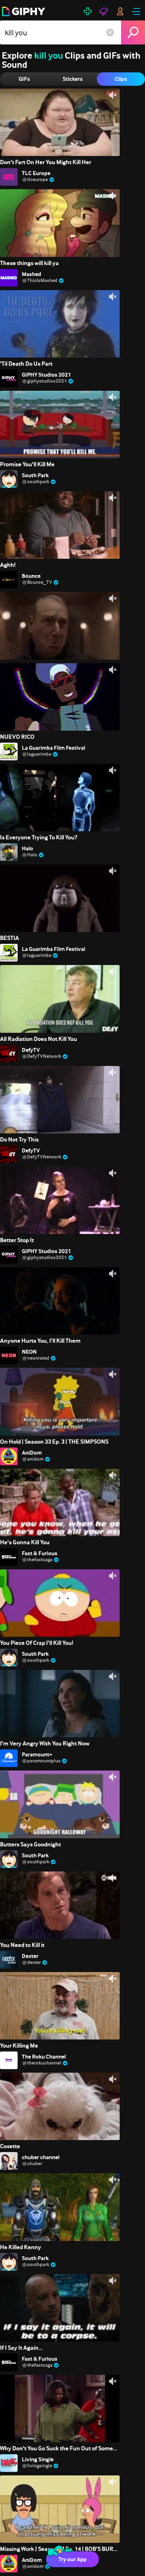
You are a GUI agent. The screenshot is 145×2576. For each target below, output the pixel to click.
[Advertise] (104, 11)
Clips (121, 79)
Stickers (73, 79)
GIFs (24, 79)
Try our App (72, 2559)
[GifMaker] (88, 11)
